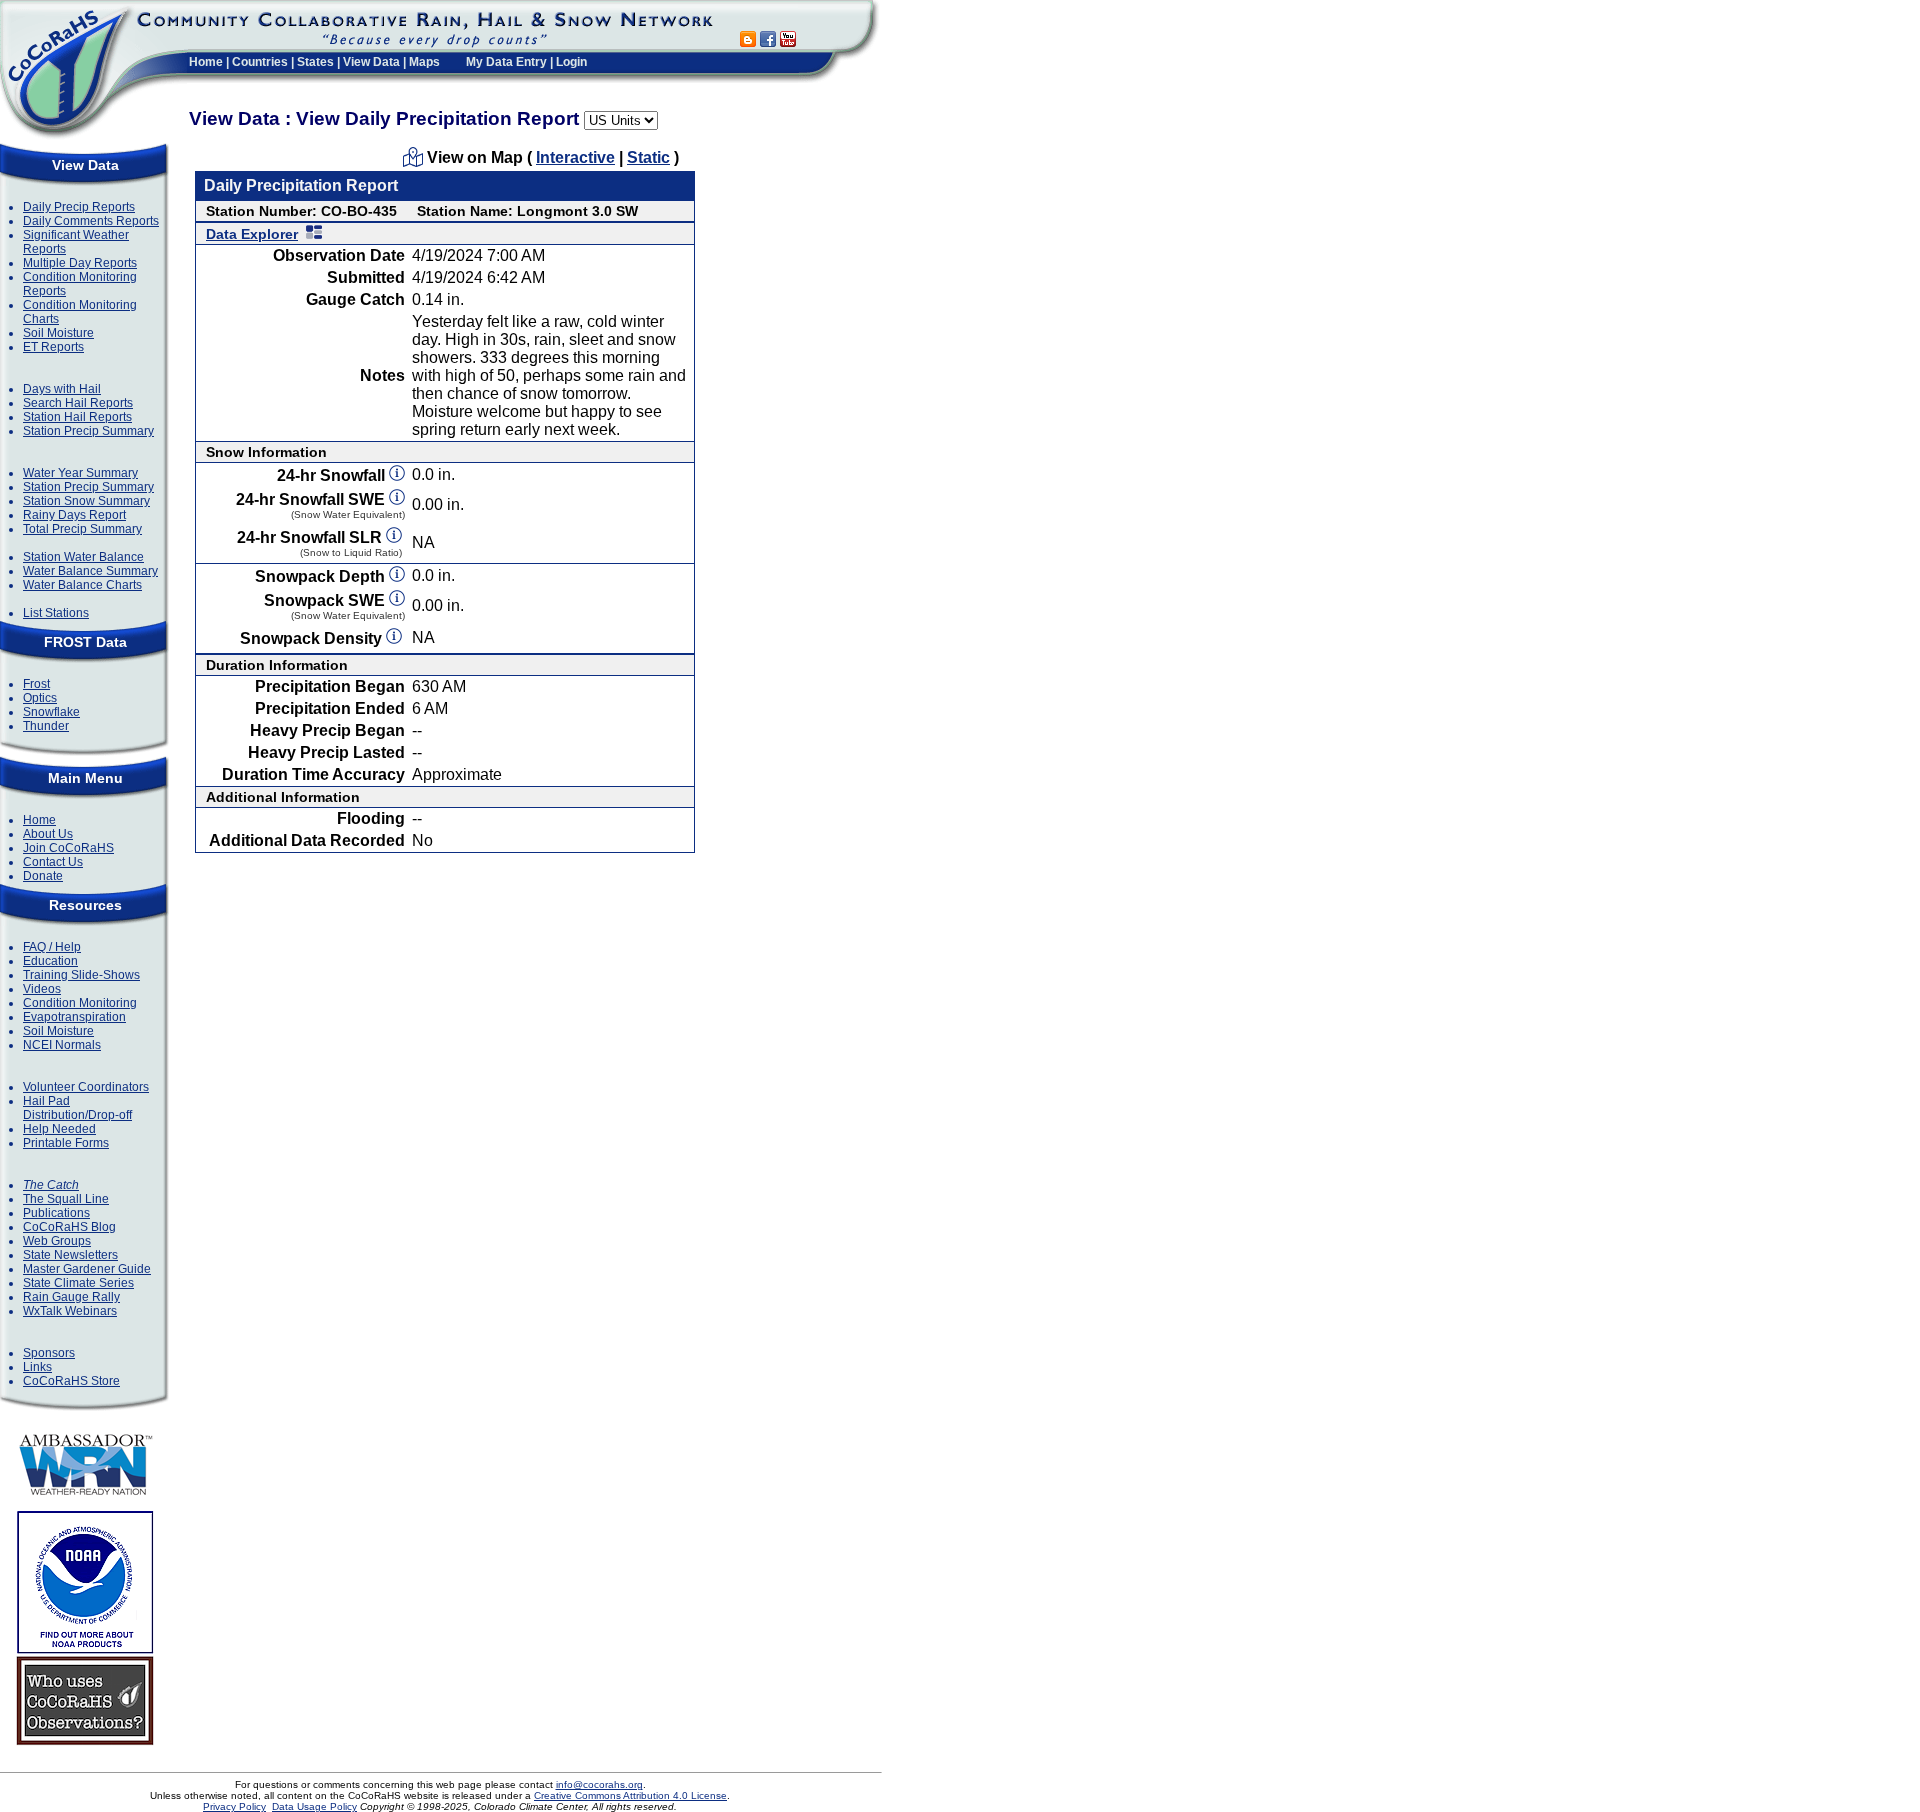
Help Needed (59, 1129)
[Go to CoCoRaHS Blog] (748, 41)
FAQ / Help (52, 947)
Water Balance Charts (82, 585)
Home (206, 62)
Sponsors (49, 1353)
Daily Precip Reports (79, 207)
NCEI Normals (62, 1045)
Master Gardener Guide (87, 1269)
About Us (48, 834)
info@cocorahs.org (599, 1784)
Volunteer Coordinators (86, 1087)
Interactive (575, 157)
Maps (424, 62)
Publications (56, 1213)
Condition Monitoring (80, 1003)
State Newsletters (70, 1255)
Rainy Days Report (74, 515)
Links (37, 1367)
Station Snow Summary (86, 501)
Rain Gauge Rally (71, 1297)
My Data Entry (506, 62)
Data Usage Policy (314, 1806)
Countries (260, 62)
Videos (42, 989)
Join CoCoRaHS (68, 848)
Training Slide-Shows (81, 975)
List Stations (56, 613)
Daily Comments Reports (91, 221)
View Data (371, 62)
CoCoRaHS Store (71, 1381)
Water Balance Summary (90, 571)
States (315, 62)
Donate (43, 876)
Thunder (46, 726)
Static (648, 157)
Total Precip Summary (82, 529)
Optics (40, 698)
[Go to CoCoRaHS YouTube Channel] (788, 41)
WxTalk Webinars (70, 1311)
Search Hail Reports (78, 403)
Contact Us (53, 862)
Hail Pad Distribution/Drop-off (77, 1108)
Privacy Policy (234, 1806)
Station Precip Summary (88, 431)
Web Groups (57, 1241)
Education (50, 961)
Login (571, 62)
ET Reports (53, 347)
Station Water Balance (83, 557)
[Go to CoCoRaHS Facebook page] (768, 41)
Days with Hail (62, 389)
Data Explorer (252, 234)
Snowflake (51, 712)
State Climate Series (78, 1283)
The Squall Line (66, 1199)
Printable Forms (66, 1143)
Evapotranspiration (74, 1017)
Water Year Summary (80, 473)
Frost (36, 684)
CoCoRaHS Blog (69, 1227)
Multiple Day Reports (80, 263)
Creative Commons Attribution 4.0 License (630, 1795)
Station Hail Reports (77, 417)
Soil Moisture (58, 333)
